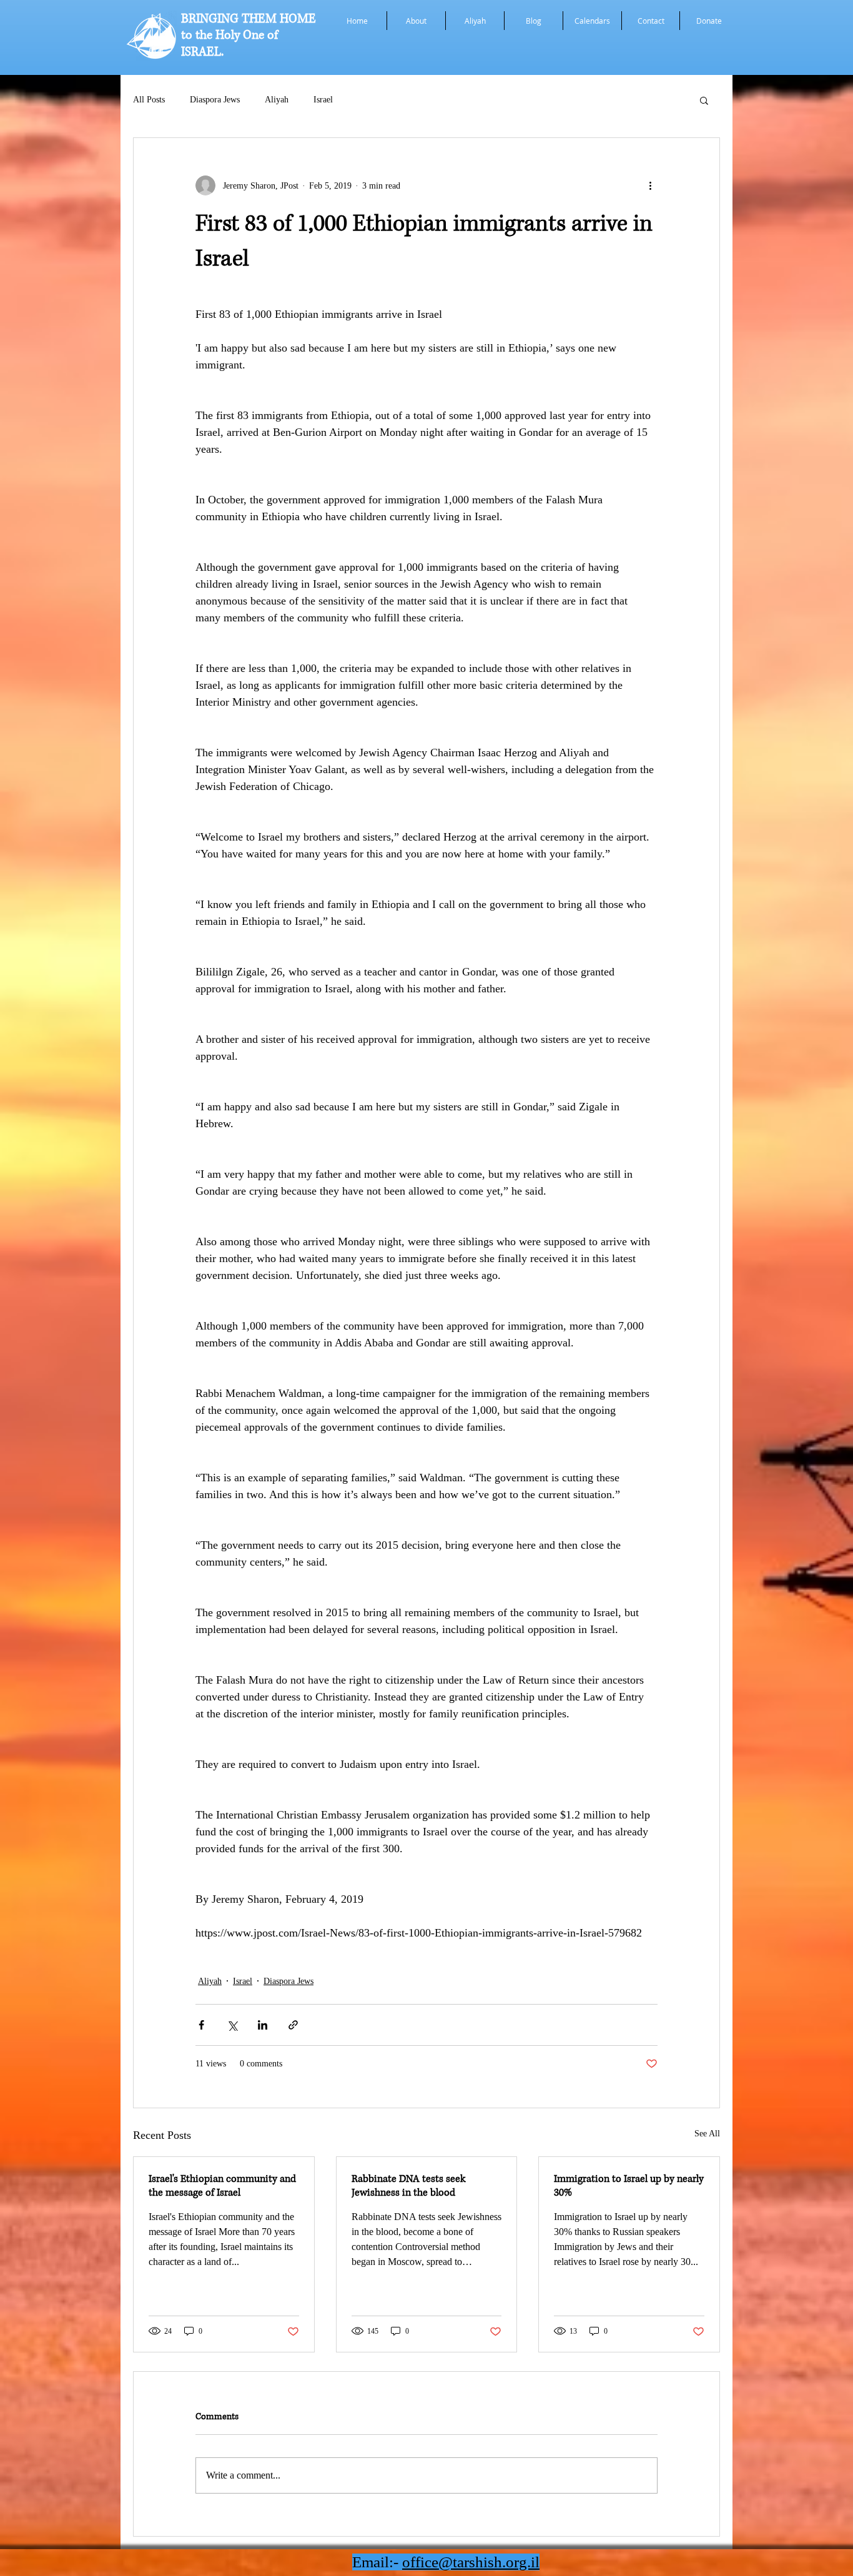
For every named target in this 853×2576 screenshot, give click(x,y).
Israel (323, 100)
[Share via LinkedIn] (263, 2025)
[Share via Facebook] (201, 2025)
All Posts (149, 100)
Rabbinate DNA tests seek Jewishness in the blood (408, 2186)
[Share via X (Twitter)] (232, 2025)
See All (707, 2134)
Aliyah (277, 100)
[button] (704, 100)
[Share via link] (293, 2025)
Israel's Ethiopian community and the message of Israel (222, 2186)
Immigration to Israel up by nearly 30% (629, 2186)
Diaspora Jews (215, 100)
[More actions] (650, 185)
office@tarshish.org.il (471, 2562)
